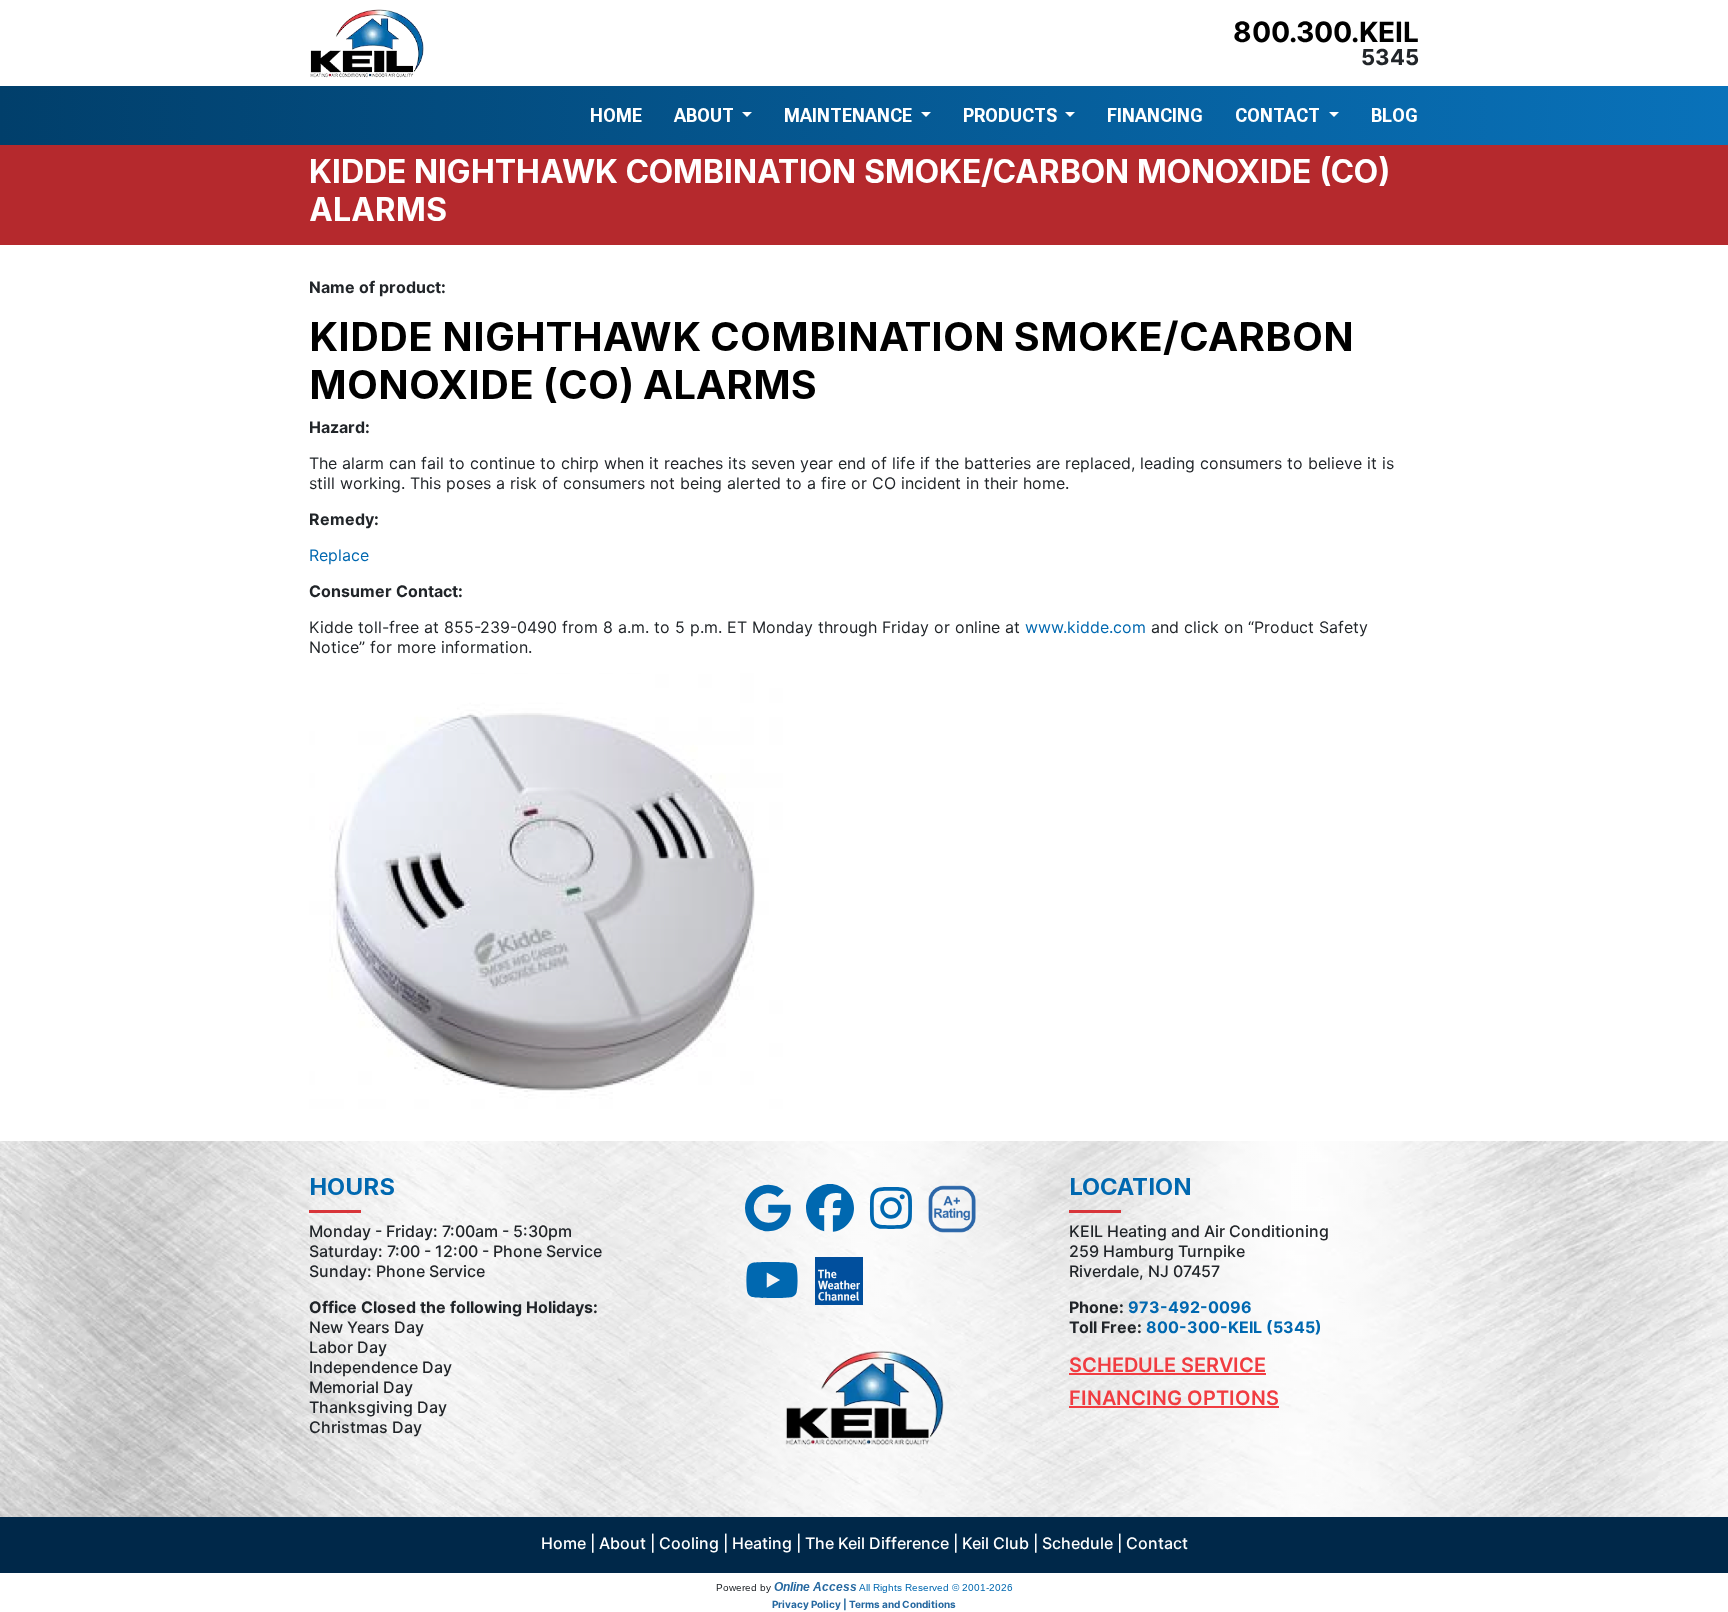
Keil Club (995, 1543)
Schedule (1077, 1543)
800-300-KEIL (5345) (1234, 1327)
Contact (1157, 1543)
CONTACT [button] (1279, 115)
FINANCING (1155, 115)
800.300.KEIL (1326, 32)
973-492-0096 (1190, 1307)
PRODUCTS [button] (1012, 115)
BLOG (1394, 115)
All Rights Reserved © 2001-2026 (936, 1587)
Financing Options (1174, 1398)
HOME (616, 115)
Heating (762, 1543)
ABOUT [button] (706, 115)
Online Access (815, 1587)
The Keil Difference (877, 1543)
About (622, 1543)
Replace (339, 555)
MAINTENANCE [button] (850, 115)
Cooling (689, 1543)
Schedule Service (1167, 1365)
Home (563, 1543)
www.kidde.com (1085, 627)
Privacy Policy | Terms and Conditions (864, 1604)
